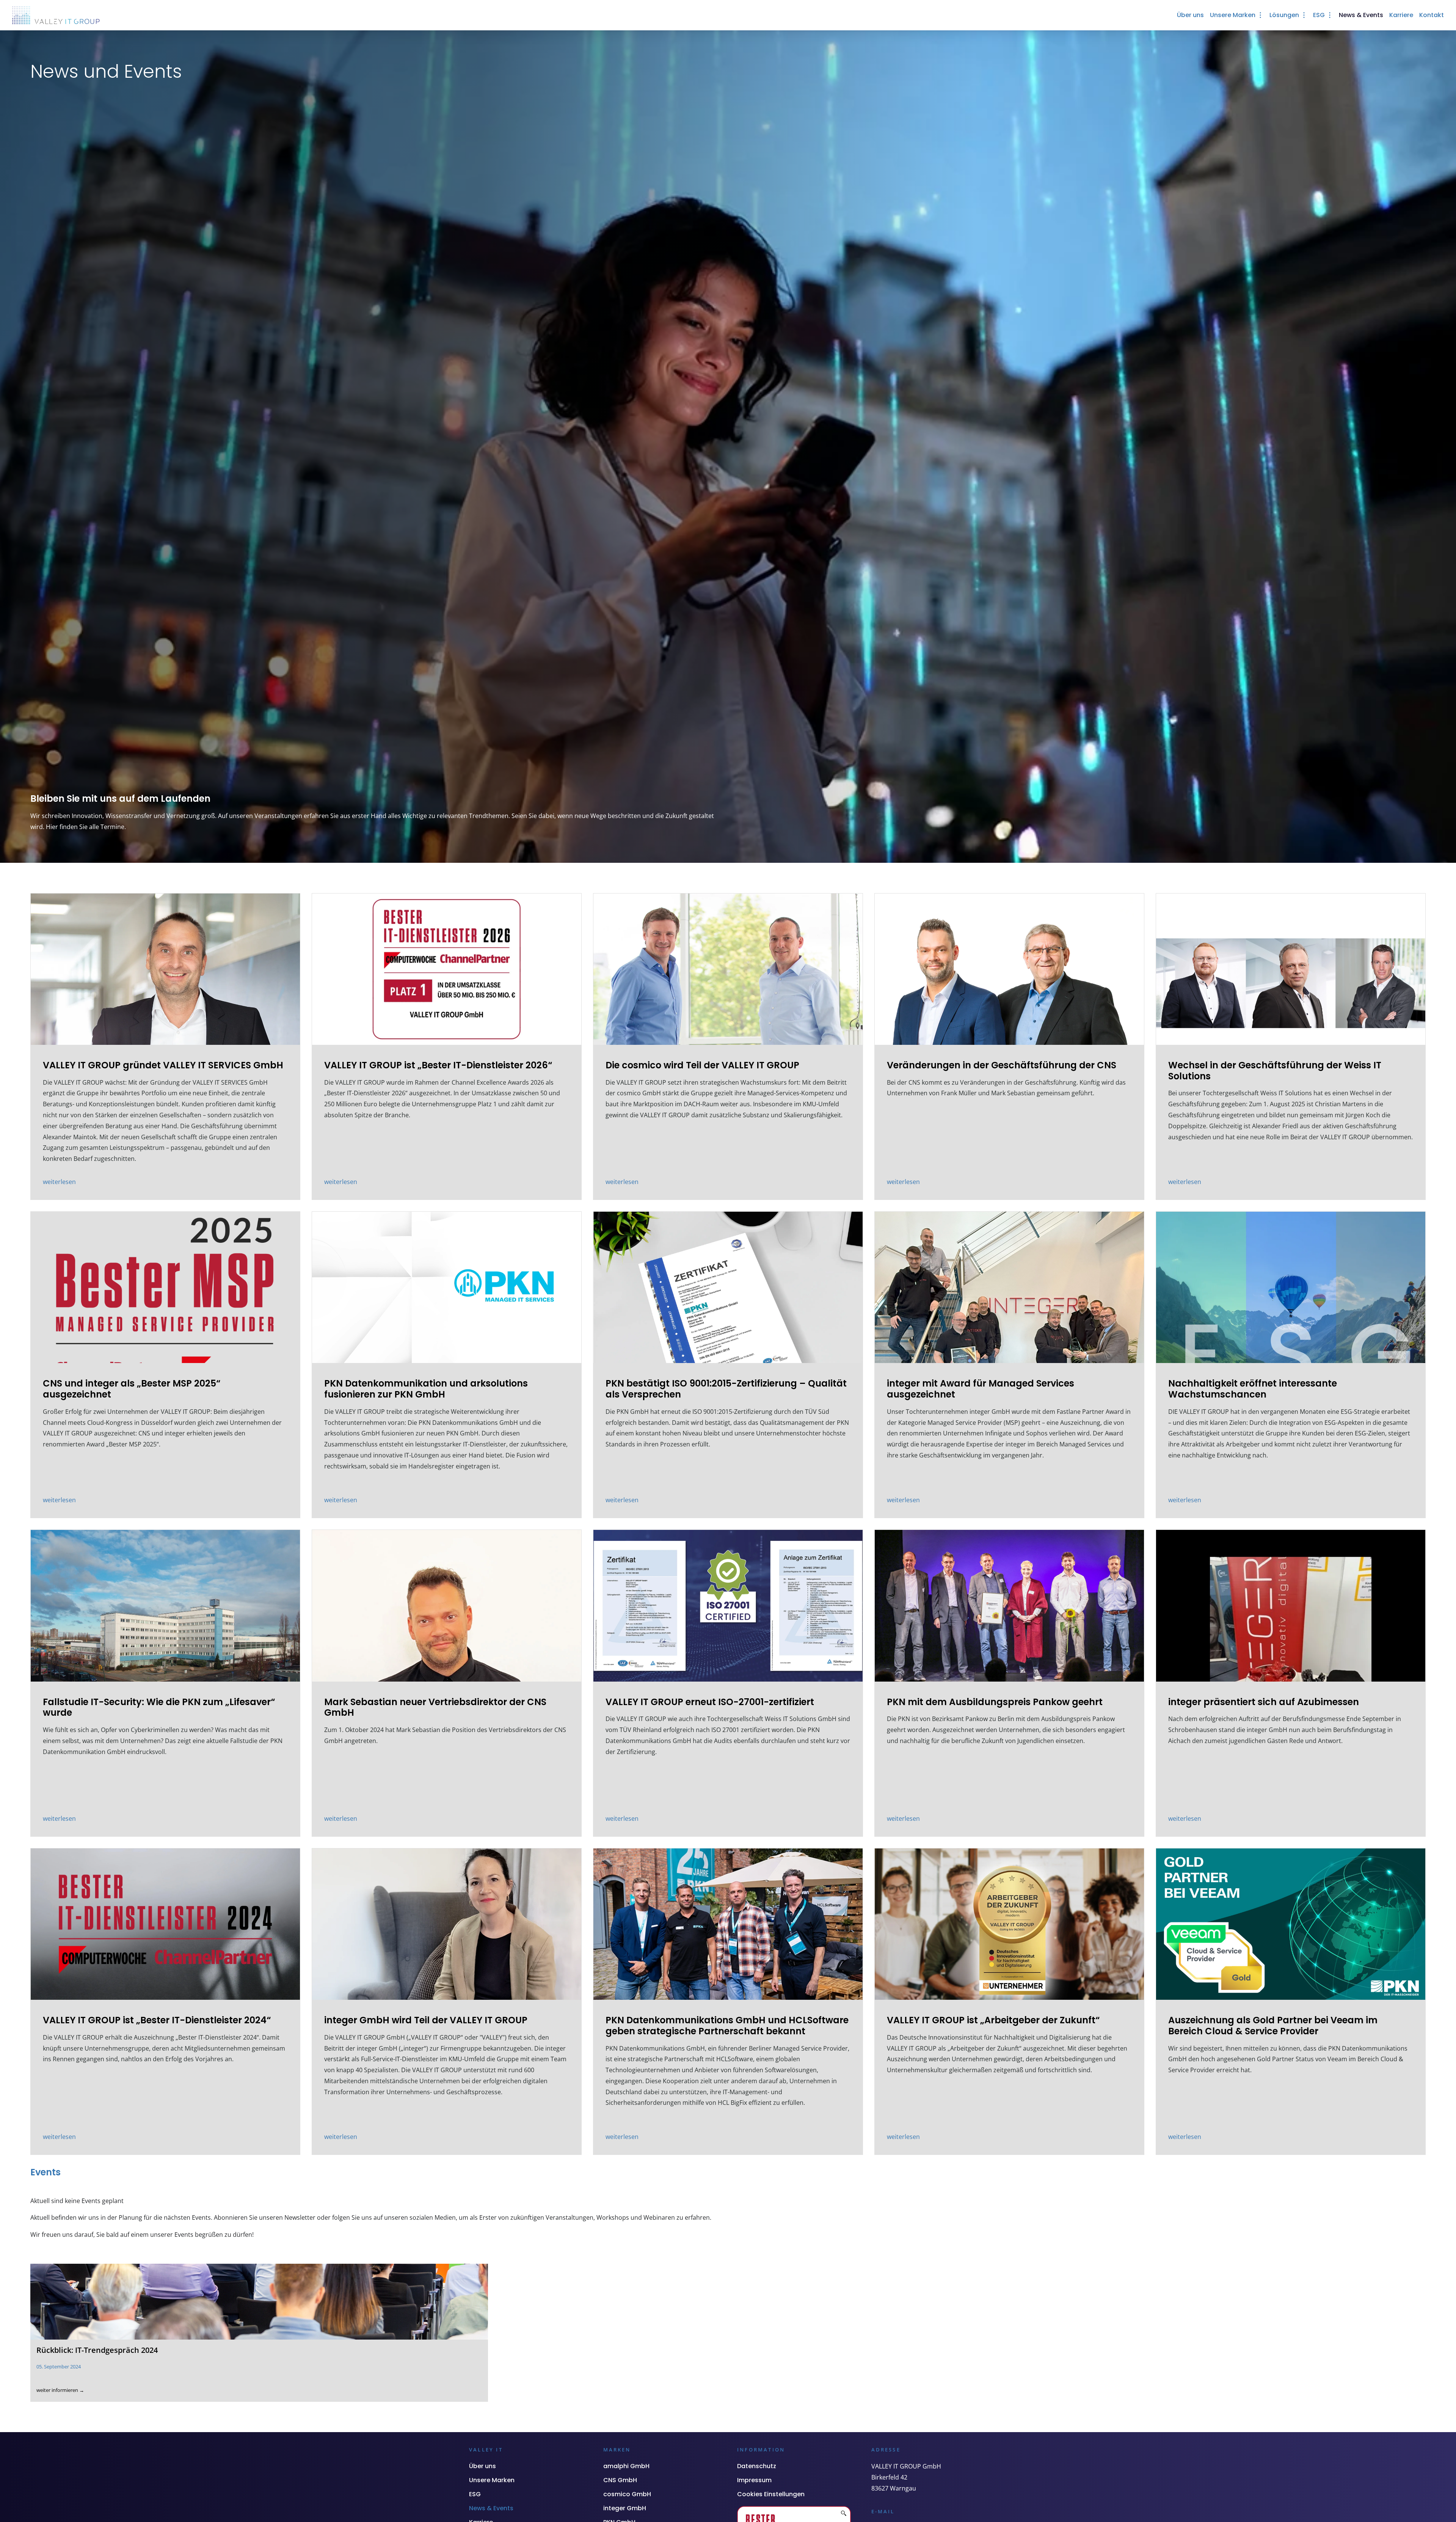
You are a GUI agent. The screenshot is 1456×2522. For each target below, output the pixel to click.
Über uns (482, 2466)
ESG (475, 2494)
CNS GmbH (620, 2480)
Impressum (754, 2480)
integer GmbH (625, 2508)
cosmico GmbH (627, 2494)
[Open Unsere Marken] (1260, 15)
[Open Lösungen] (1304, 15)
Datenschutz (757, 2466)
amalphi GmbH (626, 2466)
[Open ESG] (1330, 15)
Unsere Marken (492, 2480)
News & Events (491, 2508)
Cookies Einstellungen (771, 2494)
